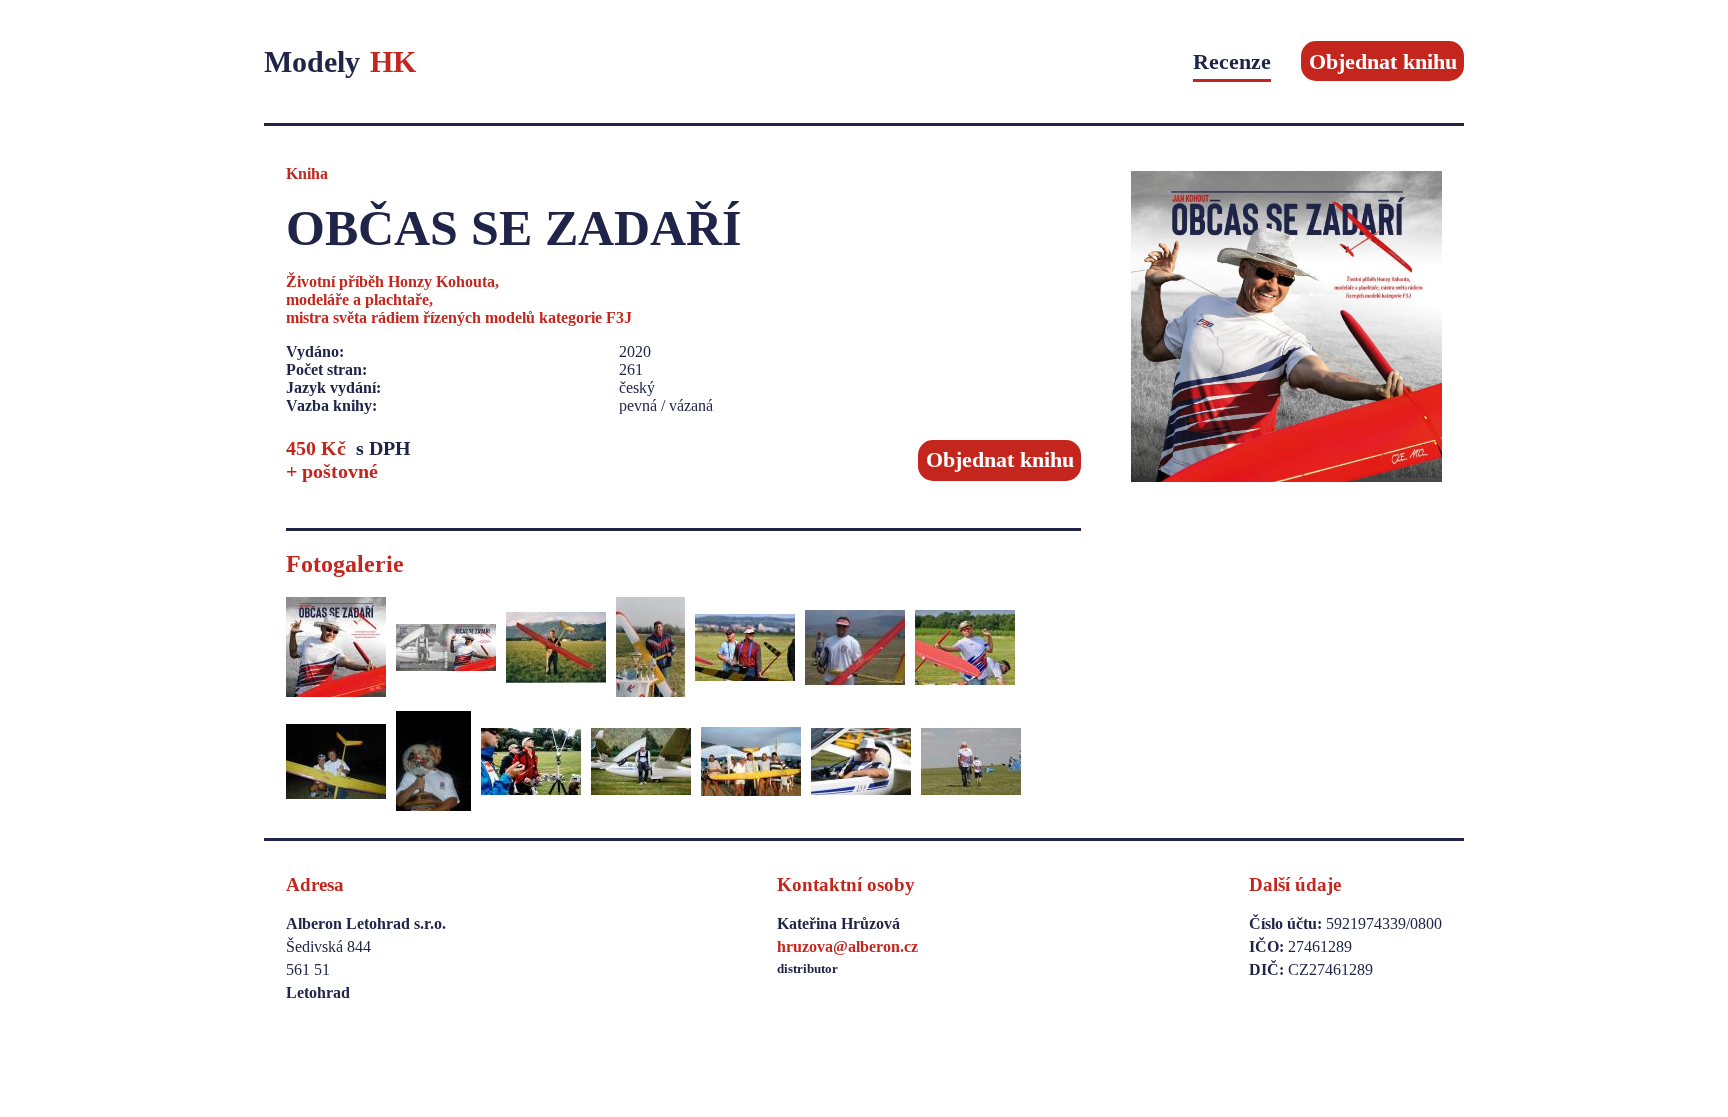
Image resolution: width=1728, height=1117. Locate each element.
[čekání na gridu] (641, 763)
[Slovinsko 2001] (556, 649)
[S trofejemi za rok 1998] (650, 649)
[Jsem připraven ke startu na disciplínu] (861, 763)
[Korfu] (433, 763)
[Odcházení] (971, 763)
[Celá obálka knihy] (446, 649)
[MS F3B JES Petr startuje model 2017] (965, 649)
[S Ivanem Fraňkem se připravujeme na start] (745, 649)
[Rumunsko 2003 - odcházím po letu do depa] (855, 649)
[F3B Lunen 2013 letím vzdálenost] (531, 763)
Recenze (1232, 61)
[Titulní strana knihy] (336, 649)
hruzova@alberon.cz (847, 946)
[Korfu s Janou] (336, 763)
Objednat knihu (1383, 61)
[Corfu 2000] (751, 763)
